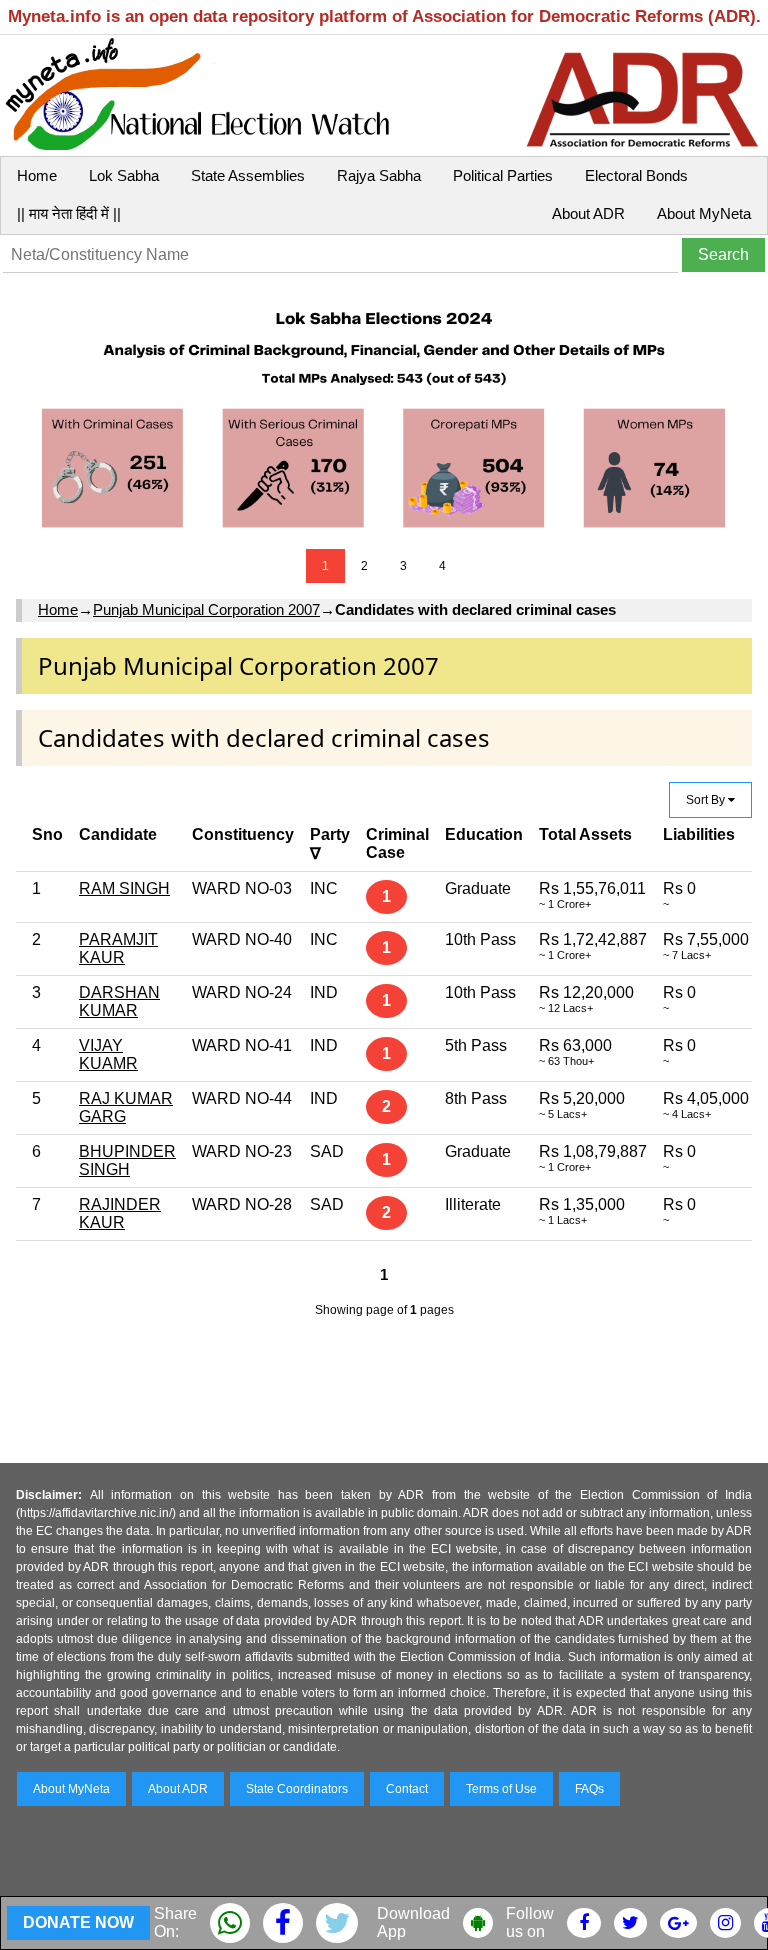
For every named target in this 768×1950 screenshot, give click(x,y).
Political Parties (503, 175)
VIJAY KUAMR (108, 1054)
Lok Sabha (124, 175)
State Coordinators (297, 1789)
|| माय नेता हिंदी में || (69, 213)
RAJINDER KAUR (120, 1213)
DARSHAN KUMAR (119, 1001)
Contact (407, 1789)
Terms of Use (501, 1789)
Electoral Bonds (636, 175)
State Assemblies (248, 175)
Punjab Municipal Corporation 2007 (206, 609)
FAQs (589, 1789)
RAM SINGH (124, 888)
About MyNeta (704, 213)
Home (37, 175)
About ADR (588, 213)
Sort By (707, 800)
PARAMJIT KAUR (118, 948)
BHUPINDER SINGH (127, 1160)
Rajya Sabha (379, 175)
